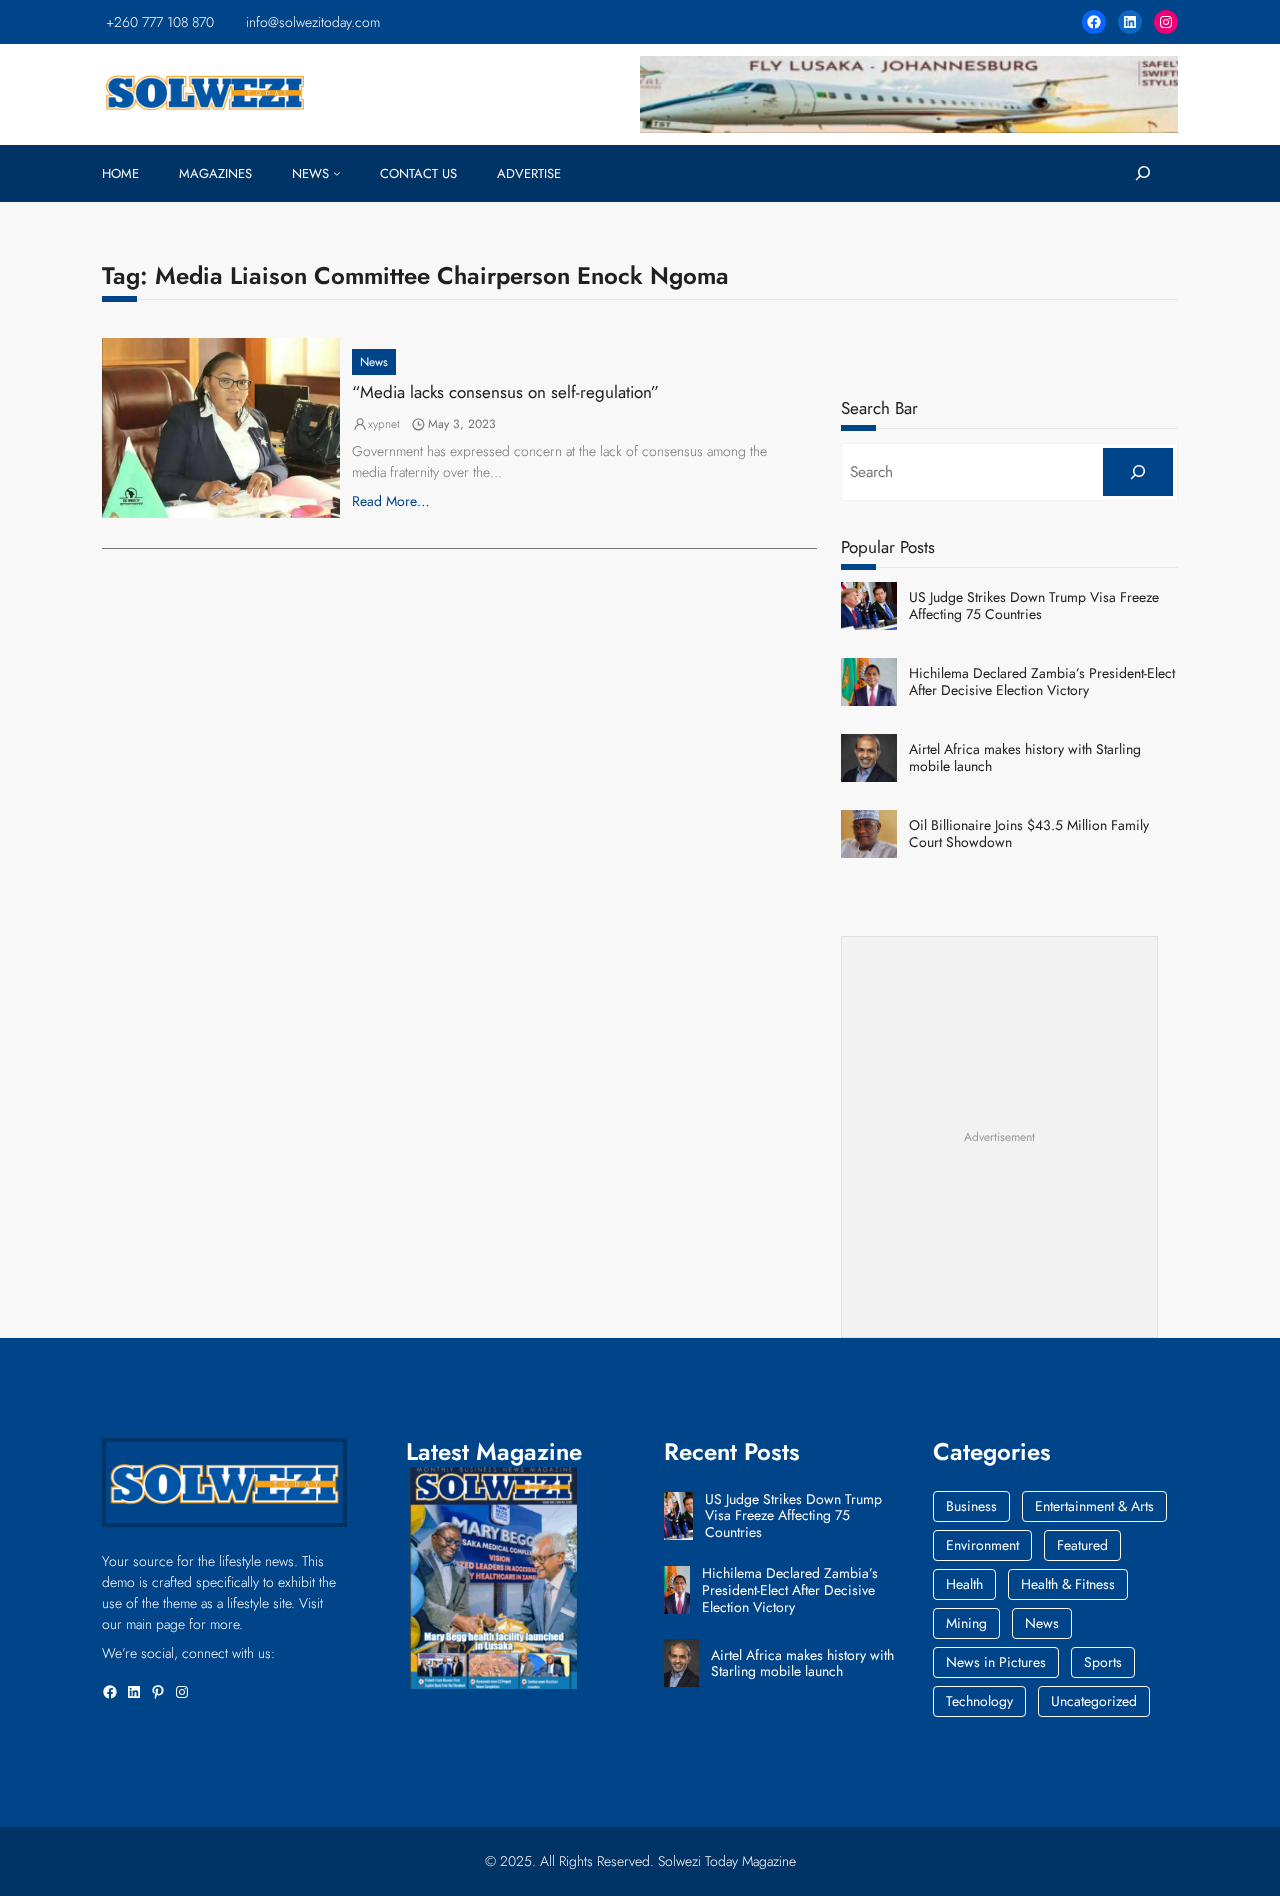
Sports (1103, 1662)
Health (964, 1584)
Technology (979, 1701)
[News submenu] (337, 173)
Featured (1082, 1545)
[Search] (1137, 472)
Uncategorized (1094, 1701)
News (374, 362)
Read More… (391, 501)
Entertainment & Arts (1094, 1506)
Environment (982, 1545)
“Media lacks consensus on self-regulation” (505, 392)
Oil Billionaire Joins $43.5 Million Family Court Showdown (1029, 834)
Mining (966, 1623)
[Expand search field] (1142, 173)
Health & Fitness (1068, 1584)
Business (971, 1506)
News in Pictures (996, 1662)
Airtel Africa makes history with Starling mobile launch (1025, 758)
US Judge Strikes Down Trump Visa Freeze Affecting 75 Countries (1034, 606)
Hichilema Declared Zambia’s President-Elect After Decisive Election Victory (1042, 682)
